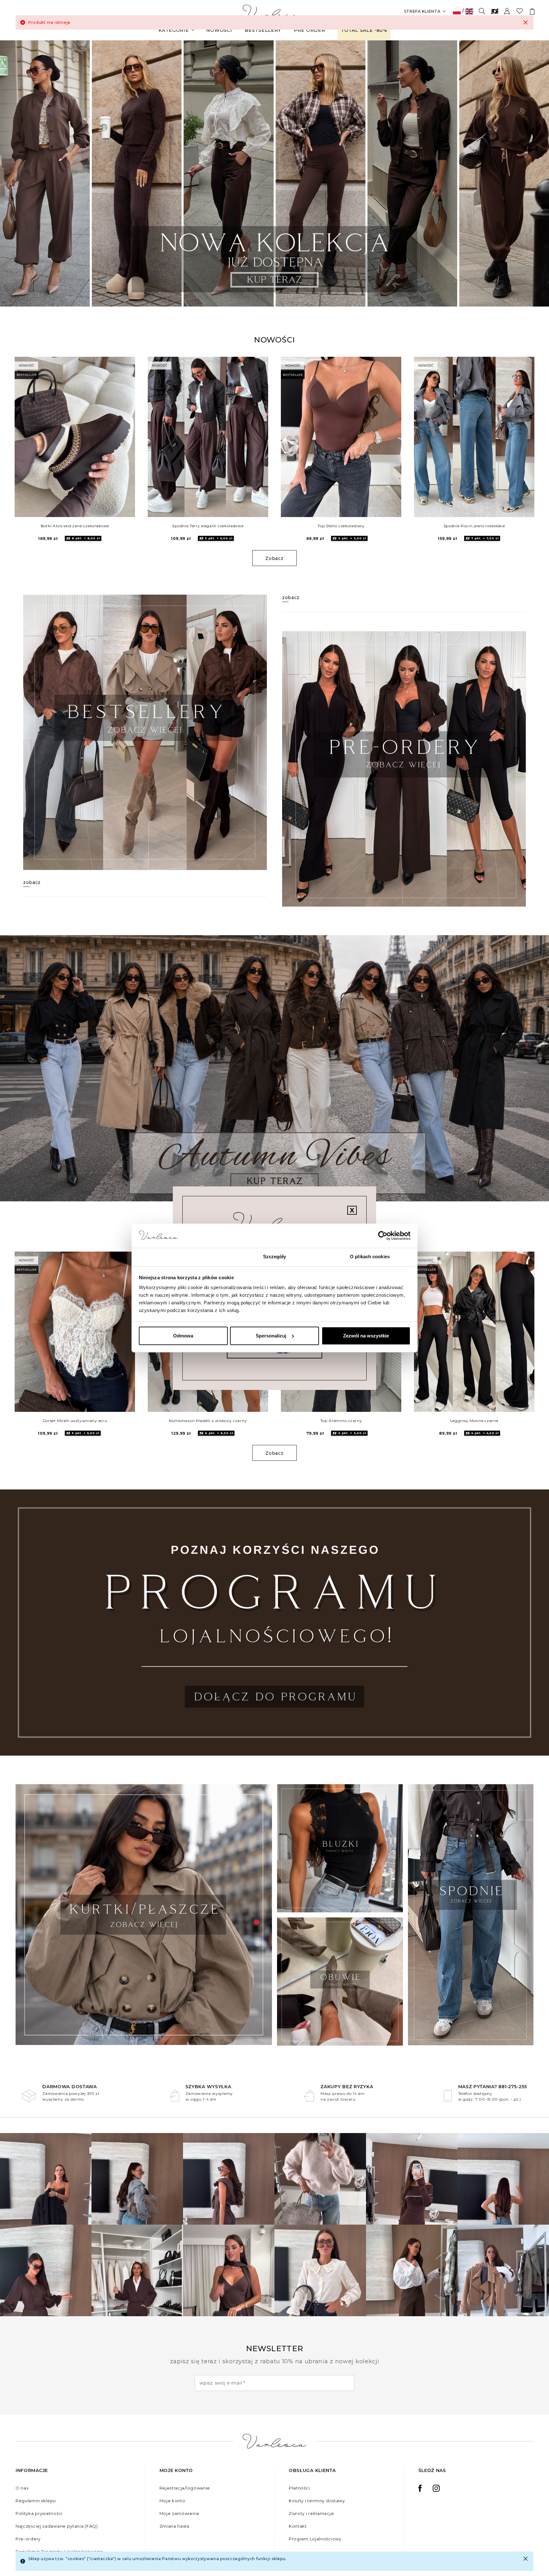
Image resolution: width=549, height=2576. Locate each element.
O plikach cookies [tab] (370, 1257)
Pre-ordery (28, 2539)
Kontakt (298, 2526)
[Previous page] (14, 173)
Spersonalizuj (271, 1336)
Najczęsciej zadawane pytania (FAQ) (57, 2526)
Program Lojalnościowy (315, 2539)
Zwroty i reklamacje (311, 2513)
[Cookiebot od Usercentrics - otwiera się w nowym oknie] (383, 1236)
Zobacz (274, 558)
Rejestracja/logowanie (185, 2488)
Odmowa (183, 1336)
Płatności (299, 2488)
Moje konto (173, 2501)
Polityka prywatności (39, 2513)
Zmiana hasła (174, 2526)
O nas (22, 2488)
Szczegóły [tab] (275, 1257)
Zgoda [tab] (179, 1257)
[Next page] (535, 173)
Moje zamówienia (180, 2513)
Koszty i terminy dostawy (317, 2501)
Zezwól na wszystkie (366, 1336)
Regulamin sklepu (36, 2501)
